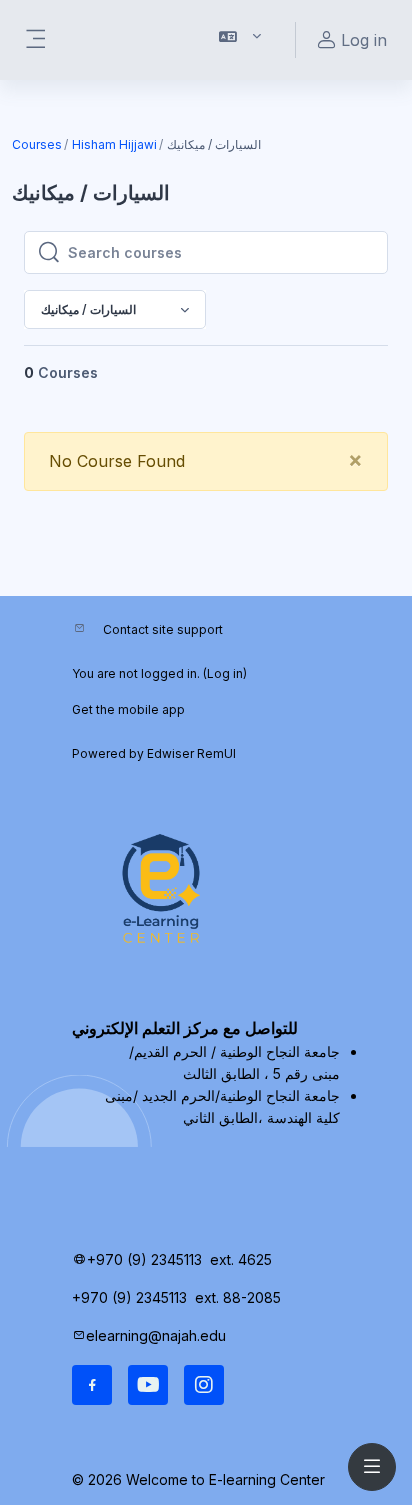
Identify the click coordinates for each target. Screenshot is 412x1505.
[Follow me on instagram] (204, 1385)
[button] (240, 40)
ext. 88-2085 (240, 1297)
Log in (225, 673)
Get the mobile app (128, 709)
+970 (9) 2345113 (144, 1259)
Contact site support (163, 629)
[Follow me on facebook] (92, 1385)
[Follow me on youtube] (148, 1385)
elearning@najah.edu (156, 1335)
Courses (37, 144)
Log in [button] (364, 40)
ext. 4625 (243, 1259)
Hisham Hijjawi (114, 144)
